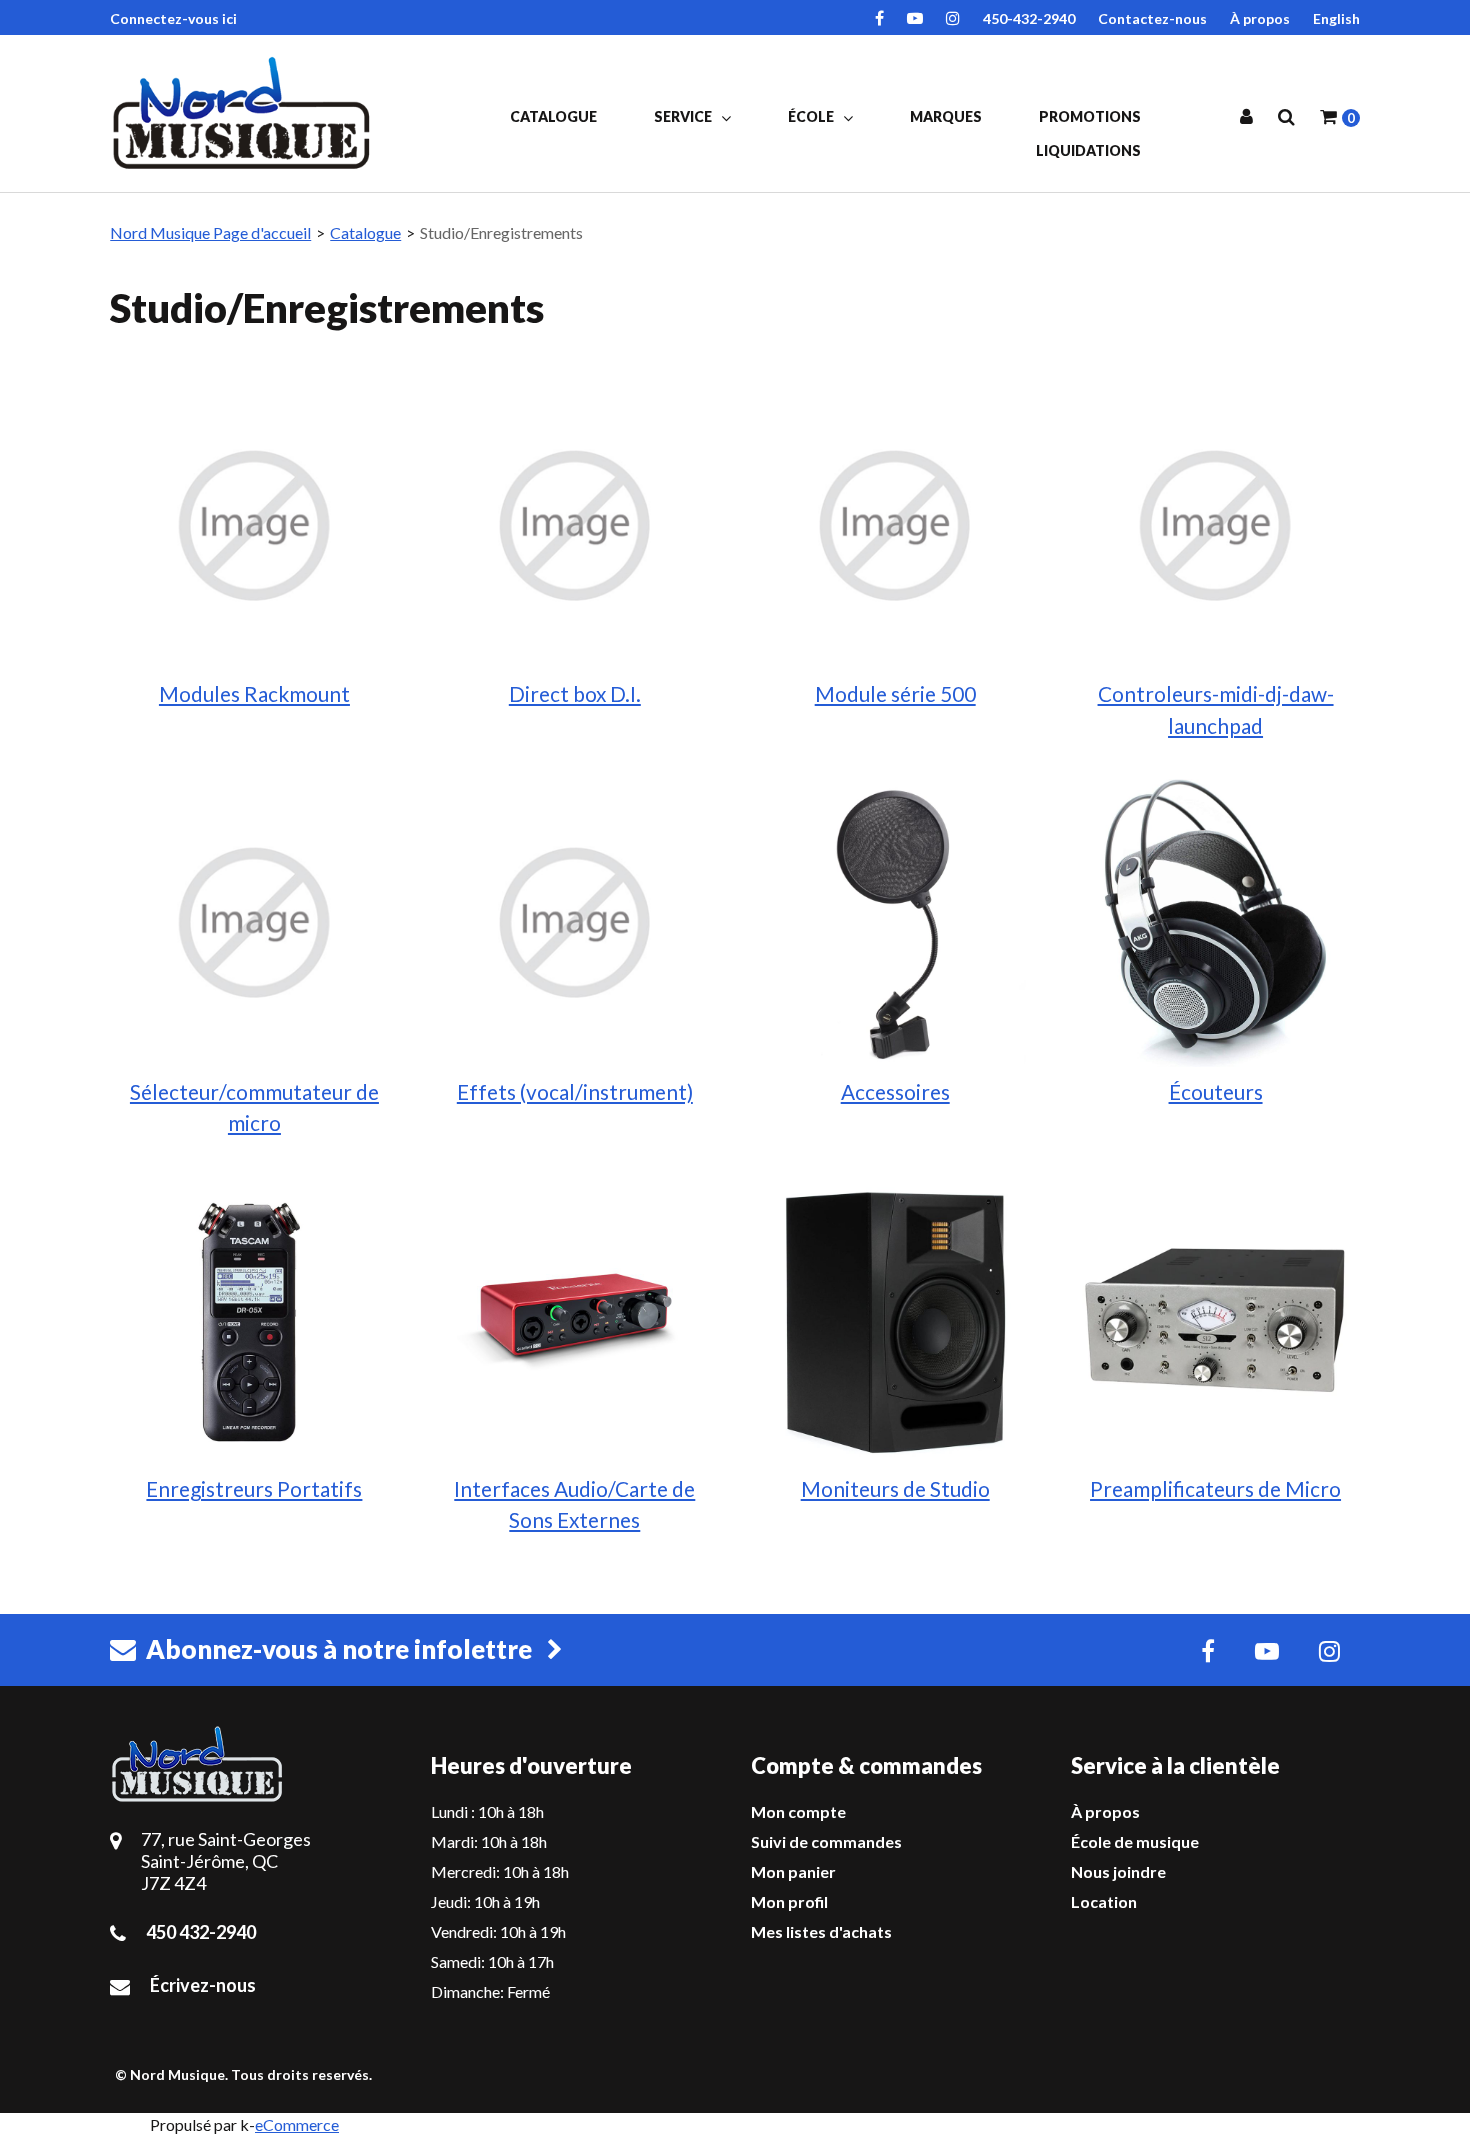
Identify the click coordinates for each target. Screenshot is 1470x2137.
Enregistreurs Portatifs (254, 1488)
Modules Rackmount (254, 693)
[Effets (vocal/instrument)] (575, 920)
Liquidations (1088, 150)
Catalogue (553, 116)
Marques (946, 116)
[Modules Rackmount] (254, 523)
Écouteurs (1216, 1091)
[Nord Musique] (245, 113)
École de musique (1135, 1841)
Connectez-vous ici (173, 18)
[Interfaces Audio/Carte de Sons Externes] (575, 1318)
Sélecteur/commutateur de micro (254, 1107)
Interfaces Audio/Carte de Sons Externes (574, 1504)
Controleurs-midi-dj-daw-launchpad (1216, 709)
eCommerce (297, 2124)
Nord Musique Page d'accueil (210, 232)
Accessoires (895, 1091)
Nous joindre (1118, 1871)
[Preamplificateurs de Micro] (1215, 1318)
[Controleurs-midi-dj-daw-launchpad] (1215, 523)
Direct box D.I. (575, 693)
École (812, 116)
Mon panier (793, 1871)
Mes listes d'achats (821, 1931)
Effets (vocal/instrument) (575, 1091)
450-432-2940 (1029, 18)
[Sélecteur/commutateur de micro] (254, 920)
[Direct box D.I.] (575, 523)
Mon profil (789, 1901)
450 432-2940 (201, 1932)
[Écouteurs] (1215, 920)
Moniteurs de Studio (895, 1488)
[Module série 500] (895, 523)
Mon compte (798, 1811)
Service (684, 116)
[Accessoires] (895, 920)
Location (1104, 1901)
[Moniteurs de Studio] (895, 1318)
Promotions (1090, 116)
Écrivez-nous (203, 1985)
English (1336, 18)
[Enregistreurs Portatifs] (254, 1318)
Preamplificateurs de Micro (1215, 1488)
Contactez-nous (1152, 18)
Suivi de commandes (826, 1841)
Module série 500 (895, 693)
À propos (1260, 18)
